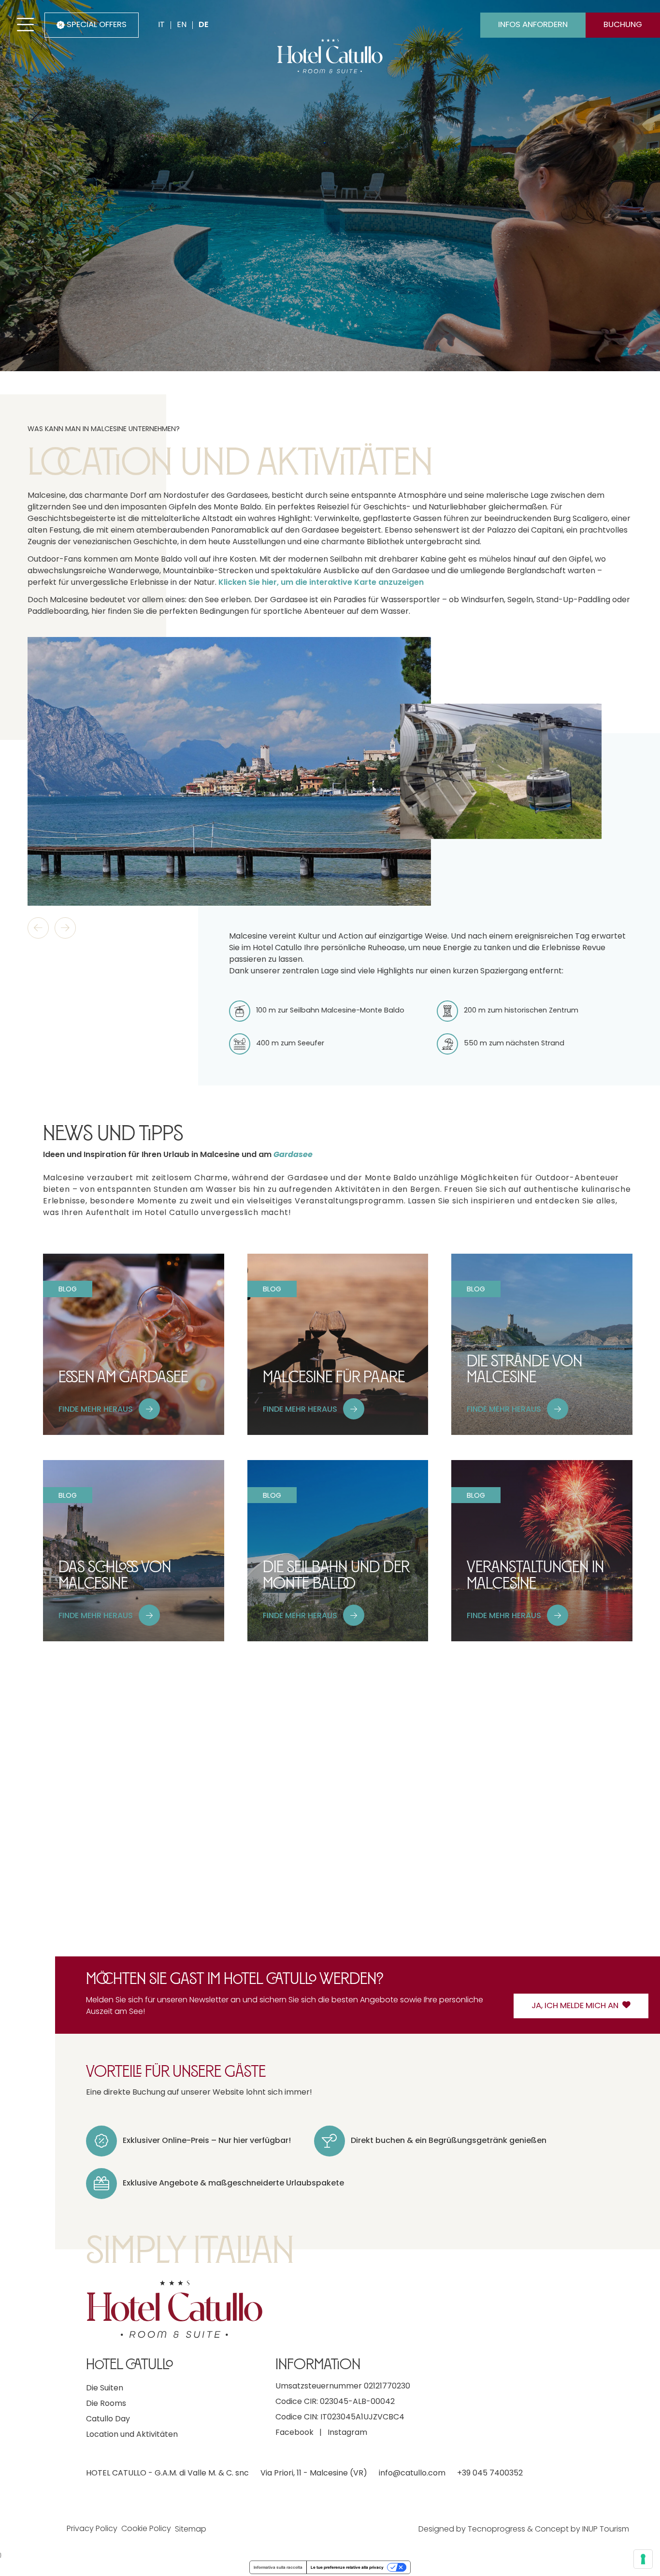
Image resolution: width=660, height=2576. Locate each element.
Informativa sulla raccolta (278, 2567)
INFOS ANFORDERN (533, 25)
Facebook (294, 2433)
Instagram (347, 2433)
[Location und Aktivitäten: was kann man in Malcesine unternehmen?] (229, 772)
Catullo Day (108, 2419)
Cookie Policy (146, 2529)
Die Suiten (105, 2388)
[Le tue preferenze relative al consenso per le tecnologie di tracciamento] (643, 2559)
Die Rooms (106, 2404)
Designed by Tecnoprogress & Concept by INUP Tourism (524, 2530)
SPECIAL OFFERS (97, 25)
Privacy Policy (92, 2529)
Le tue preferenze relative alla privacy (347, 2567)
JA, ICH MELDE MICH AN (575, 2006)
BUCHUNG (623, 25)
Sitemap (191, 2530)
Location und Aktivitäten (132, 2435)
